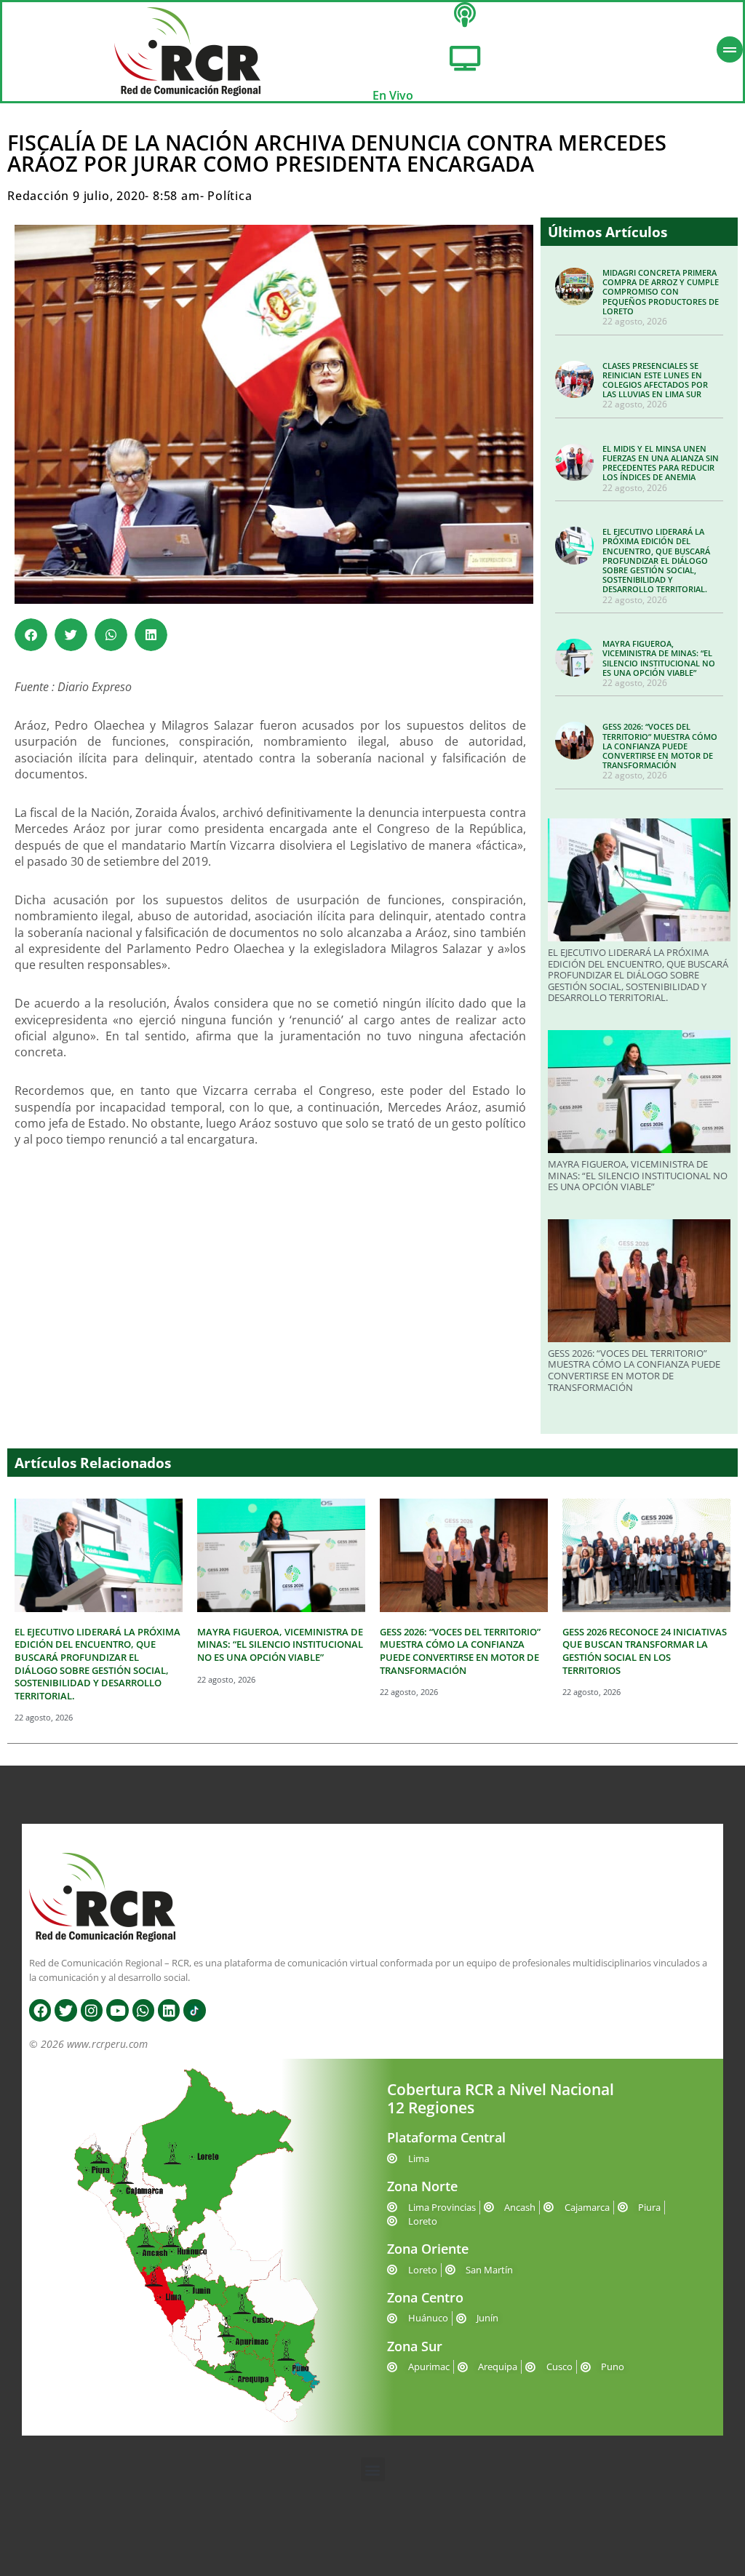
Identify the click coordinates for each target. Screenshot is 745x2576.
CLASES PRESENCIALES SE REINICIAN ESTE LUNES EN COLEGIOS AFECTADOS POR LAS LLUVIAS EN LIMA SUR (655, 380)
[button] (31, 635)
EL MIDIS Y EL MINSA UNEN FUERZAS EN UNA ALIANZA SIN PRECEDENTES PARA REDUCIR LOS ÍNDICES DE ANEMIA (661, 463)
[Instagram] (92, 2010)
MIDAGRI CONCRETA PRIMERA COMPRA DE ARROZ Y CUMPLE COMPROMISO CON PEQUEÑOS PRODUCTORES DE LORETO (661, 292)
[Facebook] (40, 2010)
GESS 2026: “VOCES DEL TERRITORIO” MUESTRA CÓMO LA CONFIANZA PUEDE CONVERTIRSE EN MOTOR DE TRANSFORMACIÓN (660, 746)
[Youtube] (117, 2010)
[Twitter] (65, 2010)
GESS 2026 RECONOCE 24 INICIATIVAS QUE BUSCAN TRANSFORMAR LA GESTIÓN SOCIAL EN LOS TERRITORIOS (645, 1651)
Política (230, 196)
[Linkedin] (169, 2010)
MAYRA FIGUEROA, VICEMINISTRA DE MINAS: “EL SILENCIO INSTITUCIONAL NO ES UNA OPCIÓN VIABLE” (659, 658)
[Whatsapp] (143, 2010)
